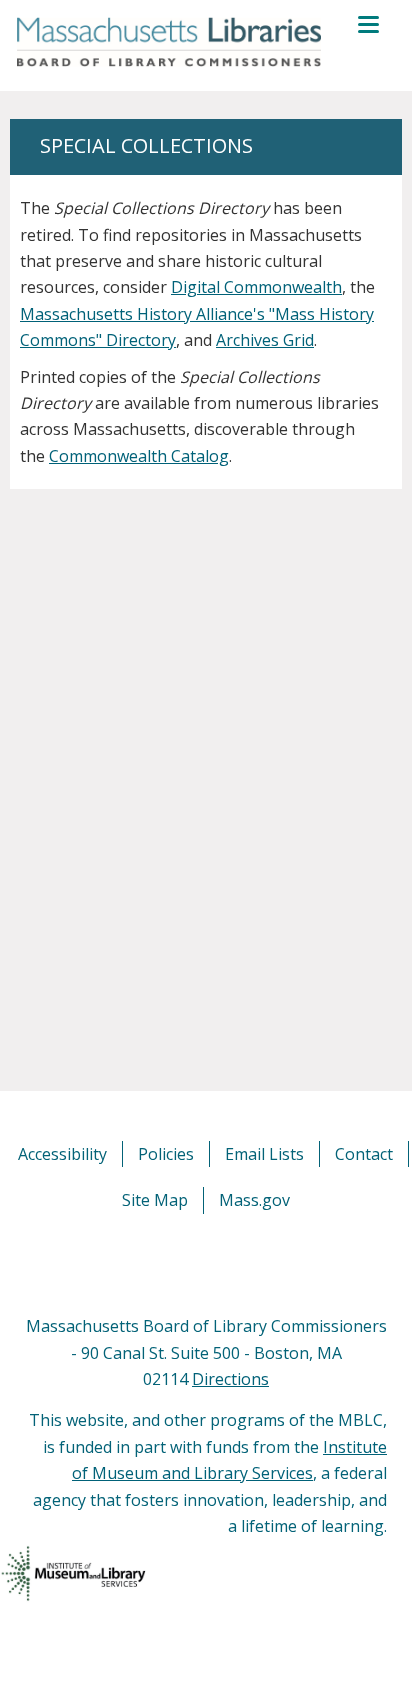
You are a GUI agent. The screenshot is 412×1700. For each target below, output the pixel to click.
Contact (364, 1154)
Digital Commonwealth (256, 287)
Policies (166, 1154)
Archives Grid (265, 340)
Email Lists (264, 1154)
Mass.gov (254, 1200)
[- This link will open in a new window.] (228, 1263)
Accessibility (62, 1154)
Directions (230, 1379)
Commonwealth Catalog (139, 456)
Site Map (155, 1200)
